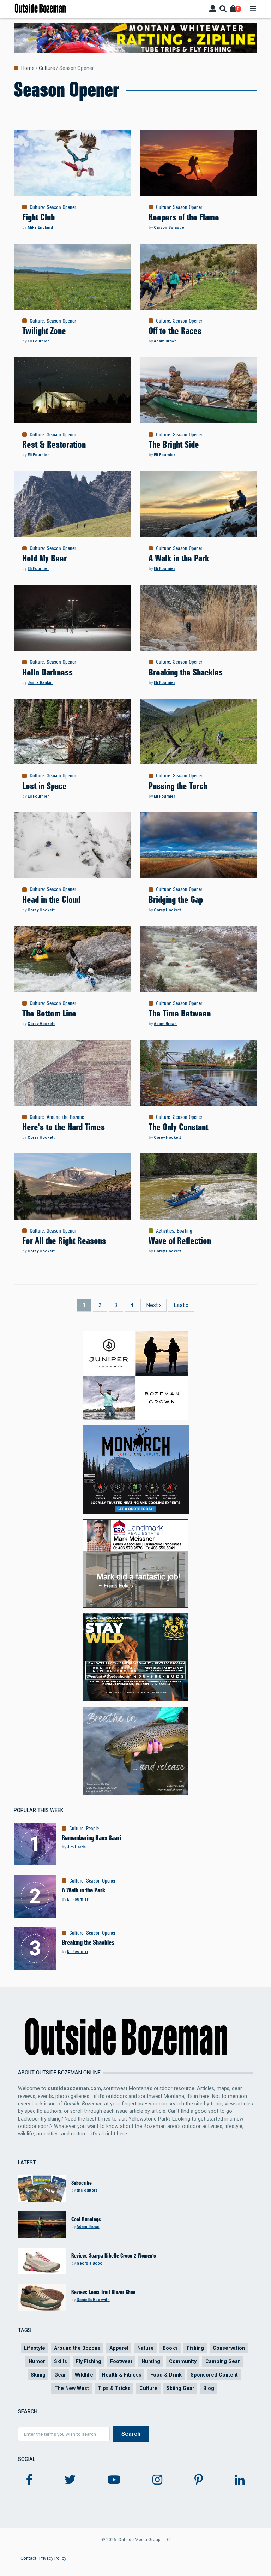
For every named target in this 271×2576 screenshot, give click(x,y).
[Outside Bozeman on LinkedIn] (240, 2480)
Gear (60, 2375)
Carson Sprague (169, 228)
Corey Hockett (41, 910)
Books (170, 2348)
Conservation (229, 2348)
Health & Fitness (122, 2375)
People (92, 1829)
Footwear (121, 2361)
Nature (146, 2348)
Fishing (195, 2348)
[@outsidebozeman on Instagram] (157, 2480)
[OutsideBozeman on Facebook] (29, 2480)
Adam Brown (165, 341)
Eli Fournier (38, 341)
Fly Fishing (89, 2361)
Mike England (40, 228)
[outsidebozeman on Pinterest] (199, 2480)
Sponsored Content (214, 2375)
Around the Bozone (65, 1117)
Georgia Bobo (89, 2263)
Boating (185, 1231)
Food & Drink (166, 2375)
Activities (165, 1231)
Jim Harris (76, 1847)
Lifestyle (35, 2348)
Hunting (151, 2361)
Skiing (38, 2375)
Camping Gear (223, 2361)
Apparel (119, 2348)
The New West (72, 2388)
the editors (87, 2190)
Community (183, 2361)
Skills (61, 2361)
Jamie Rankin (40, 683)
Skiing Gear (180, 2388)
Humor (37, 2361)
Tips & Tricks (114, 2388)
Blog (209, 2388)
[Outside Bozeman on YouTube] (114, 2480)
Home (28, 68)
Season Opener (61, 207)
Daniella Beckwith (93, 2300)
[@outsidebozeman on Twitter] (70, 2480)
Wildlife (84, 2375)
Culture (47, 68)
